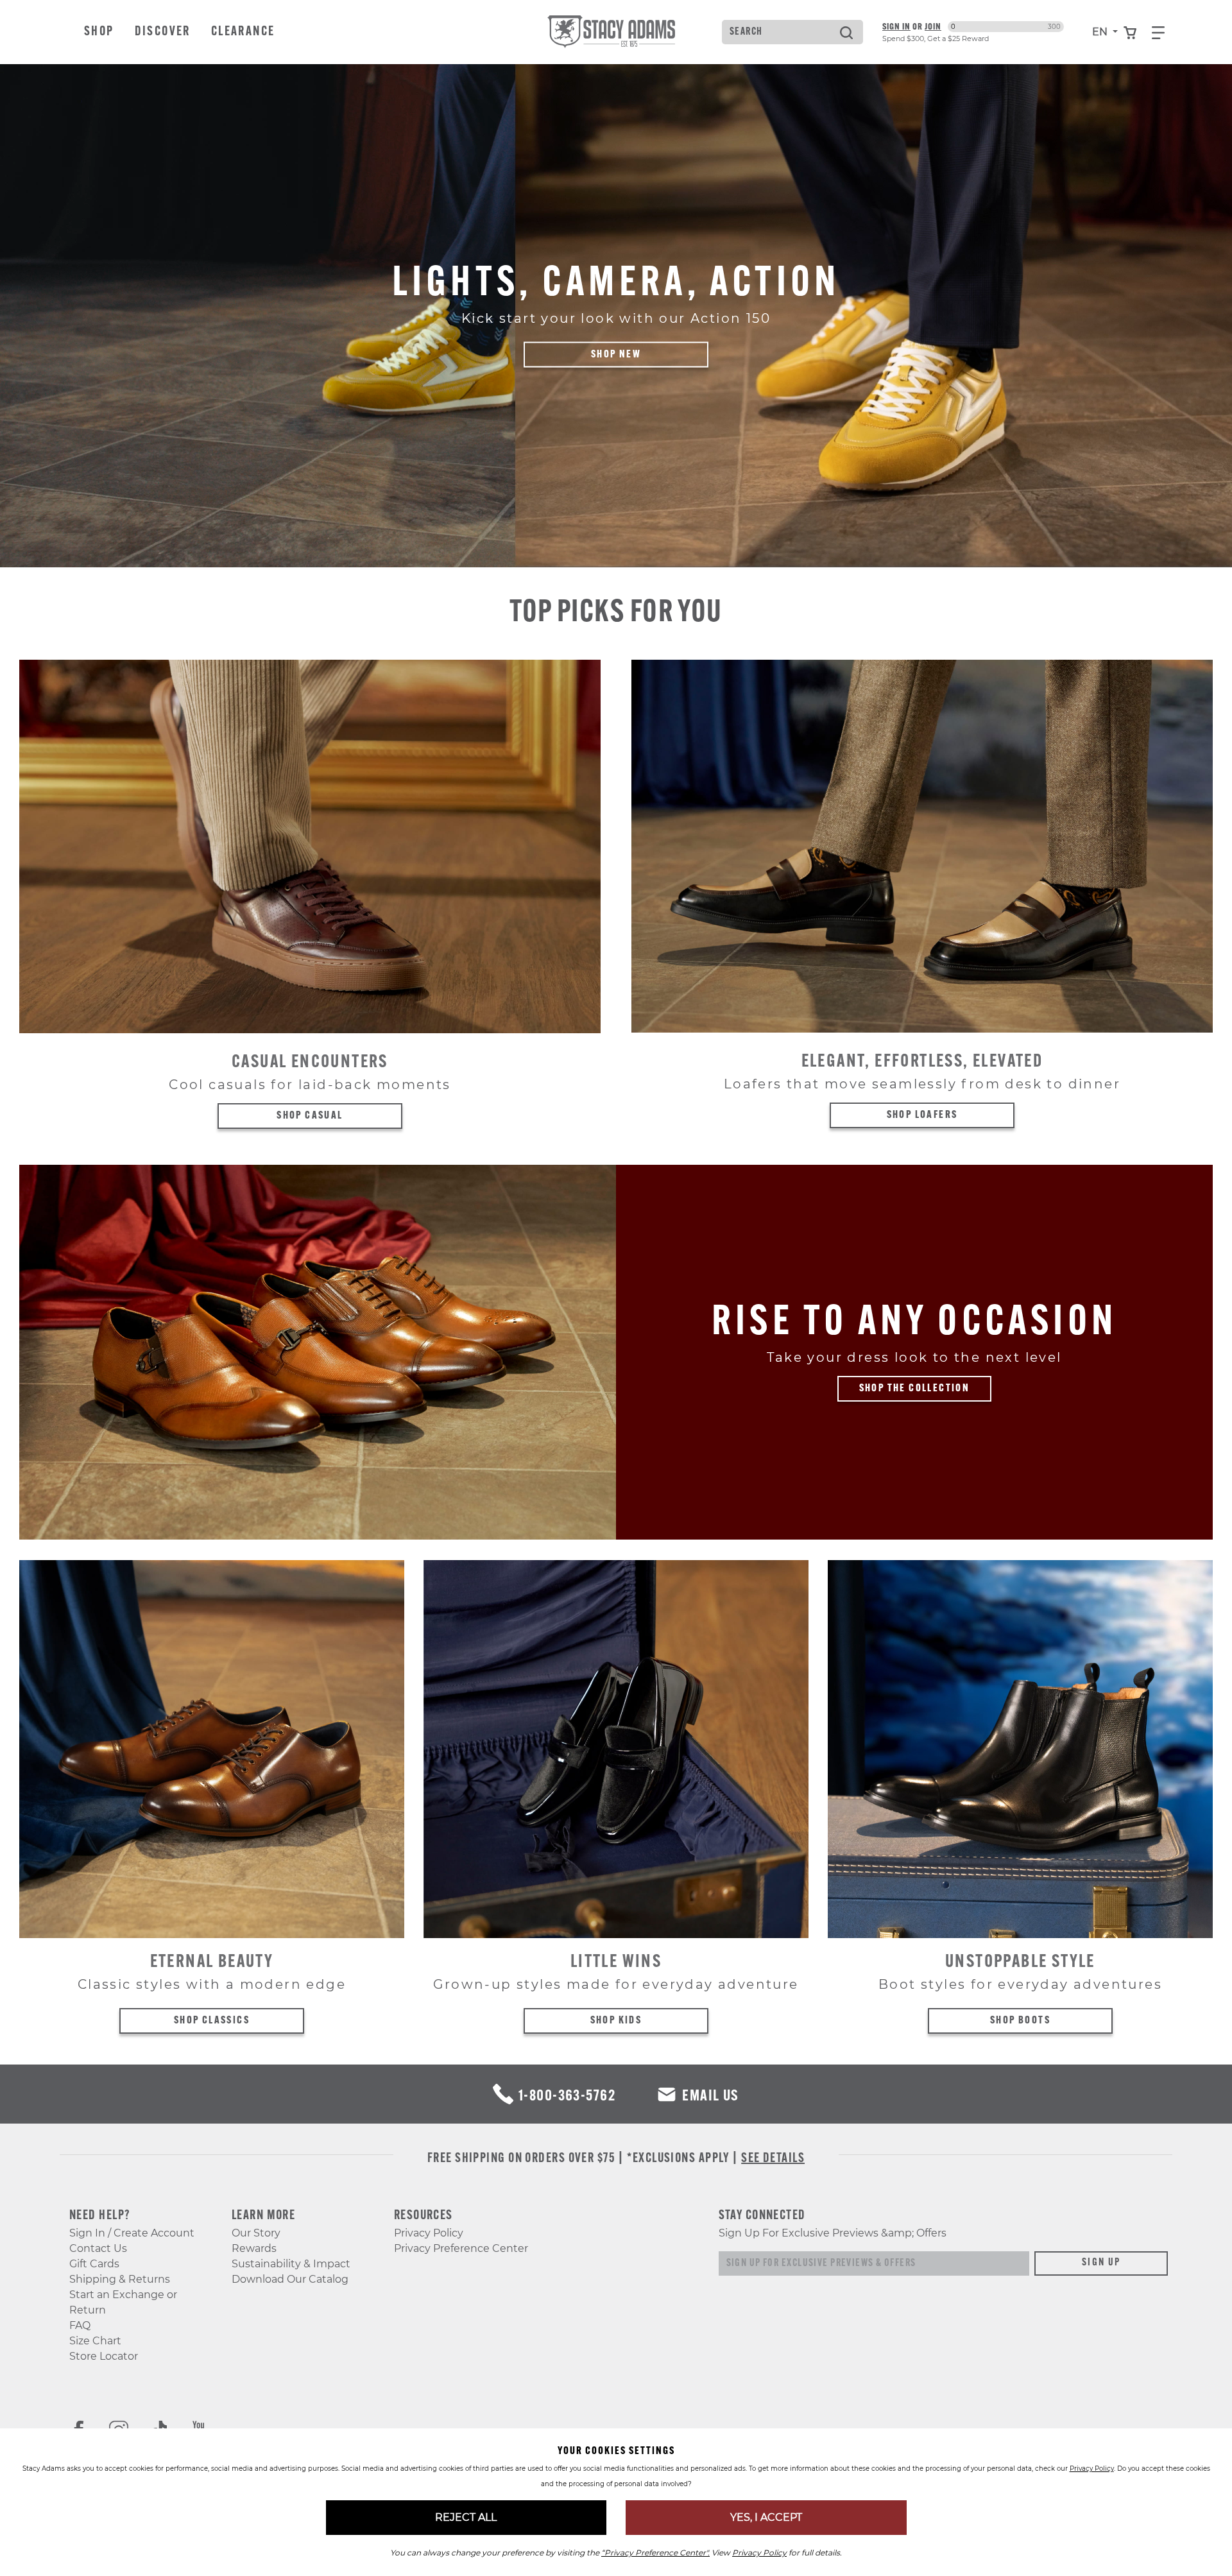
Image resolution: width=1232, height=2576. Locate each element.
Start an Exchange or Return (123, 2302)
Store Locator (104, 2356)
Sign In (896, 26)
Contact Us (98, 2248)
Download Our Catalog (290, 2279)
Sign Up (1101, 2263)
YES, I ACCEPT (766, 2517)
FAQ (80, 2325)
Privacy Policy (429, 2233)
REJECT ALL (466, 2517)
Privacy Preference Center (461, 2248)
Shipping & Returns (120, 2279)
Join (933, 26)
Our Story (256, 2233)
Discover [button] (163, 32)
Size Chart (95, 2341)
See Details (773, 2159)
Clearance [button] (243, 32)
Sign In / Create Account (132, 2233)
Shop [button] (99, 32)
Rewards (254, 2248)
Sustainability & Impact (291, 2264)
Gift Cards (94, 2264)
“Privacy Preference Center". (655, 2553)
